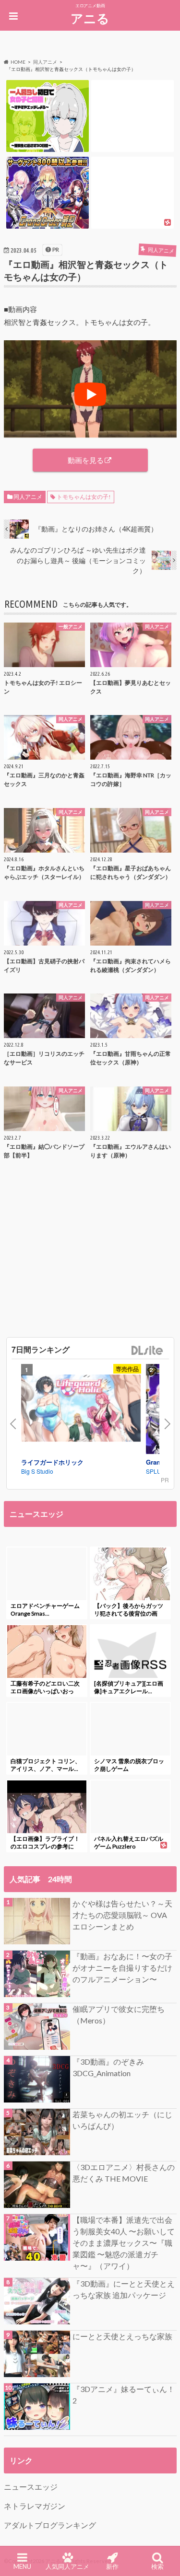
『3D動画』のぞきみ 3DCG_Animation (108, 2067)
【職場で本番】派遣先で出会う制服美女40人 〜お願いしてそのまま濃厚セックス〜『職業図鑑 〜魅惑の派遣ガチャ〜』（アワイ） (124, 2243)
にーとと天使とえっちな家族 (122, 2336)
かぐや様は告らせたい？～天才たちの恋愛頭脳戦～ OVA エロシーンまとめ (124, 1915)
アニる (90, 18)
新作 (112, 2566)
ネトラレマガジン (35, 2506)
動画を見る (86, 460)
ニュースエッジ (31, 2487)
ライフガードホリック (52, 1462)
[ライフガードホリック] (81, 1409)
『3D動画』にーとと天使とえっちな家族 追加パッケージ (124, 2289)
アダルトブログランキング (50, 2525)
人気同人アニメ (67, 2566)
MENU (22, 2566)
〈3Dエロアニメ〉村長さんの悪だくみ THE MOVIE (124, 2173)
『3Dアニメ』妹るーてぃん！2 (124, 2395)
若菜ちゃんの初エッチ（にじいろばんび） (122, 2120)
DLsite (147, 1351)
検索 (157, 2566)
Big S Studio (37, 1471)
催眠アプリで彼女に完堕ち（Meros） (119, 2015)
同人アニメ (28, 497)
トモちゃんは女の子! (84, 497)
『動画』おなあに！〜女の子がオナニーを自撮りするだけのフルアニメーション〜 (122, 1968)
